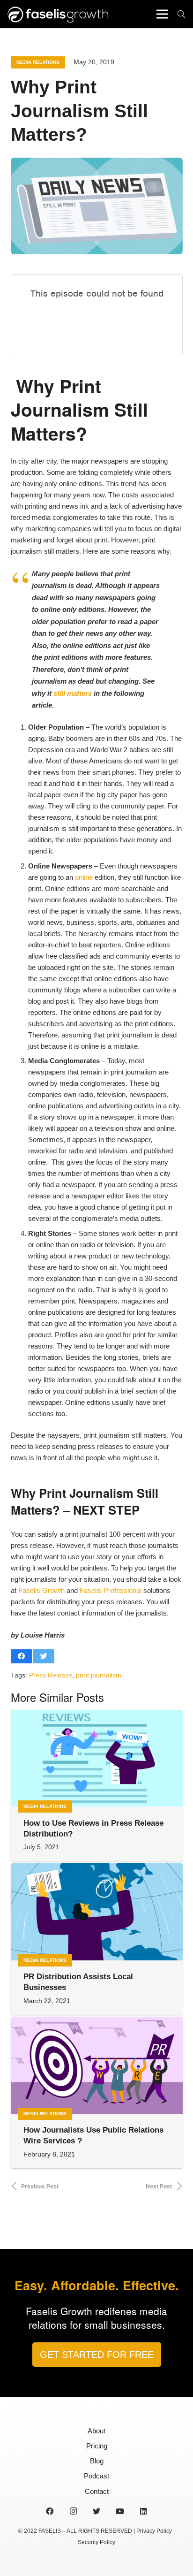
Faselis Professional (111, 1590)
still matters (73, 693)
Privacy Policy (154, 2531)
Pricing (97, 2446)
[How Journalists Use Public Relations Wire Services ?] (97, 2065)
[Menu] (162, 14)
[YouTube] (120, 2511)
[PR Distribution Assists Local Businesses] (97, 1912)
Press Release (51, 1675)
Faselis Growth (41, 1590)
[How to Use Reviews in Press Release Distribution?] (97, 1758)
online (84, 877)
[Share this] (21, 1656)
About (96, 2431)
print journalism (99, 1675)
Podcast (96, 2476)
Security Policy (96, 2542)
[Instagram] (73, 2511)
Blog (97, 2461)
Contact (97, 2491)
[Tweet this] (44, 1656)
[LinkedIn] (143, 2511)
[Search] (182, 14)
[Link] (58, 14)
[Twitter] (96, 2511)
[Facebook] (50, 2511)
